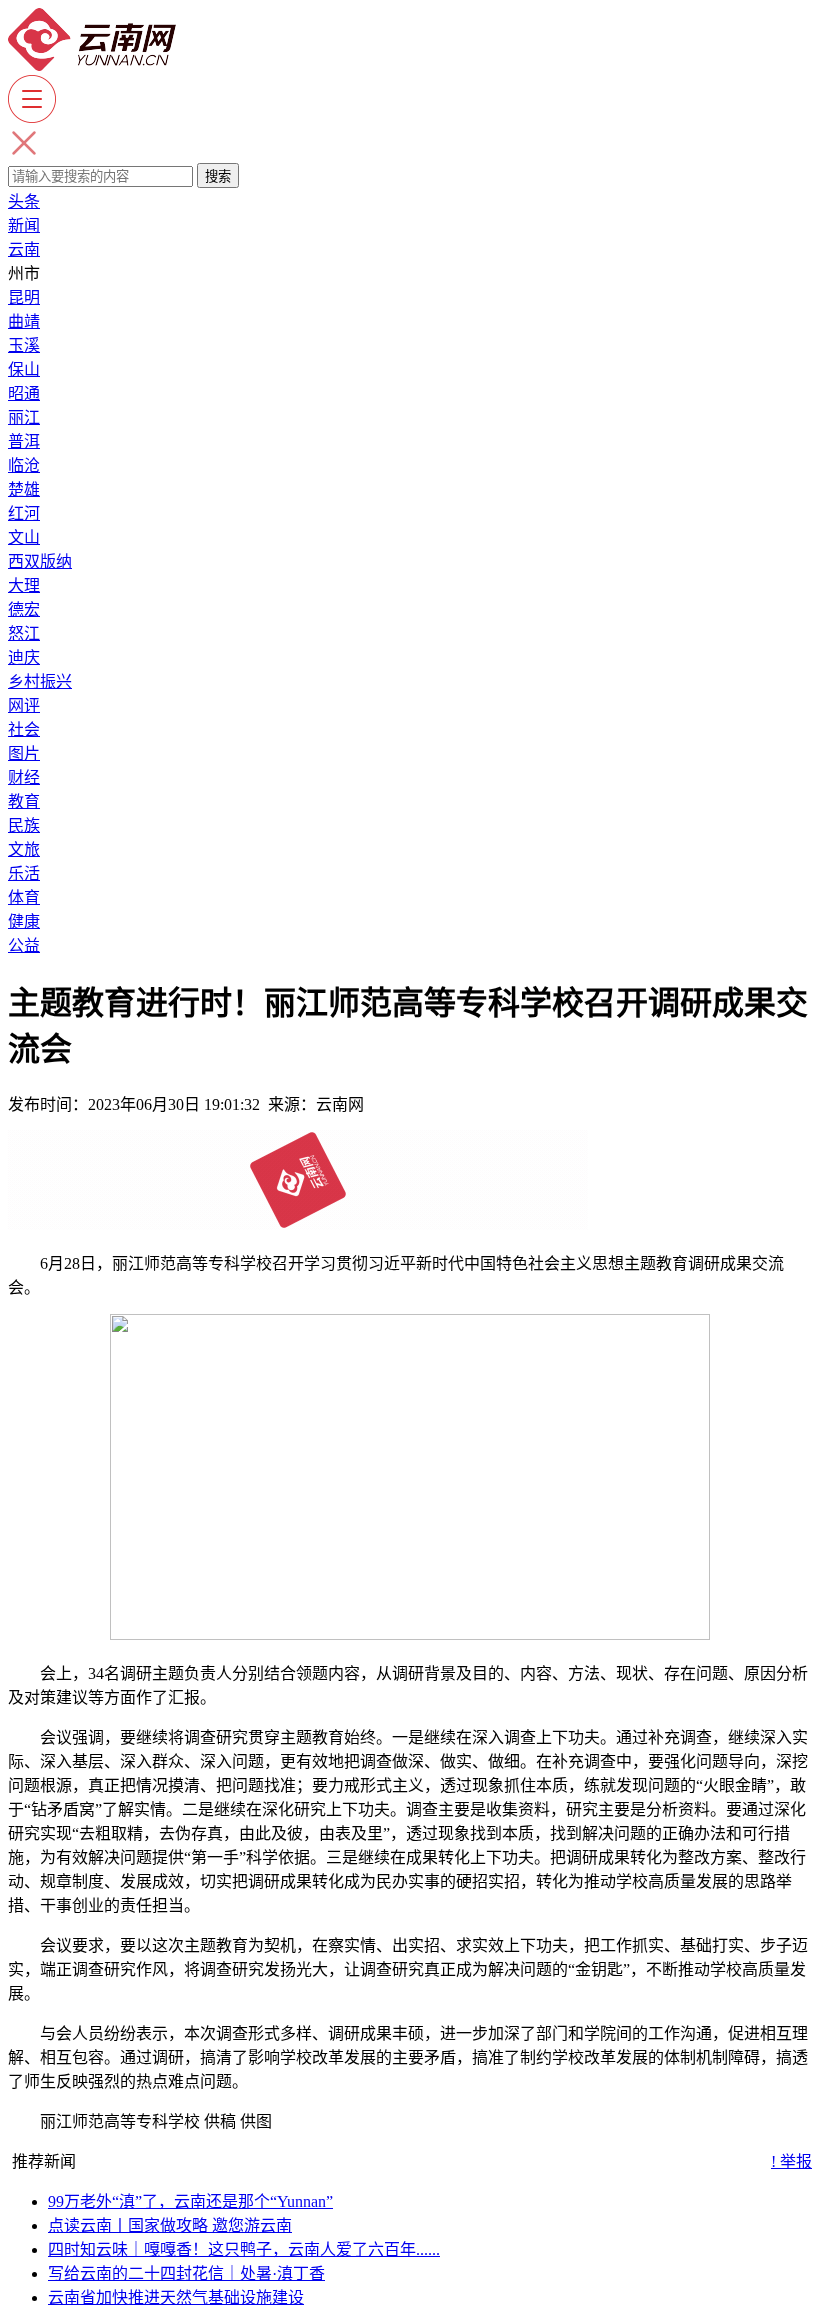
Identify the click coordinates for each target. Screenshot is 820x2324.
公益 (24, 945)
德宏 (24, 609)
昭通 (24, 393)
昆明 (24, 297)
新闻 (24, 225)
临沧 (24, 465)
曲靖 (24, 321)
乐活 (24, 873)
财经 (24, 777)
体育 (24, 897)
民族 (24, 825)
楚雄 (24, 489)
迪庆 (24, 657)
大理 (24, 585)
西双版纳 (40, 561)
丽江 (24, 417)
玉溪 (24, 345)
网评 (24, 705)
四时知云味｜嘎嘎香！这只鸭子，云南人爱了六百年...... (244, 2249)
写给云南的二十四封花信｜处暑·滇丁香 (186, 2273)
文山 (24, 537)
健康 (24, 921)
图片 (24, 753)
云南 (24, 249)
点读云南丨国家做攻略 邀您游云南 (170, 2225)
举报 (791, 2161)
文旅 (24, 849)
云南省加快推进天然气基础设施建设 (176, 2297)
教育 (24, 801)
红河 (24, 513)
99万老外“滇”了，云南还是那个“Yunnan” (190, 2201)
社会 (24, 729)
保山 (24, 369)
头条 (24, 201)
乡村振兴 (40, 681)
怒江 (24, 633)
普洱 (24, 441)
